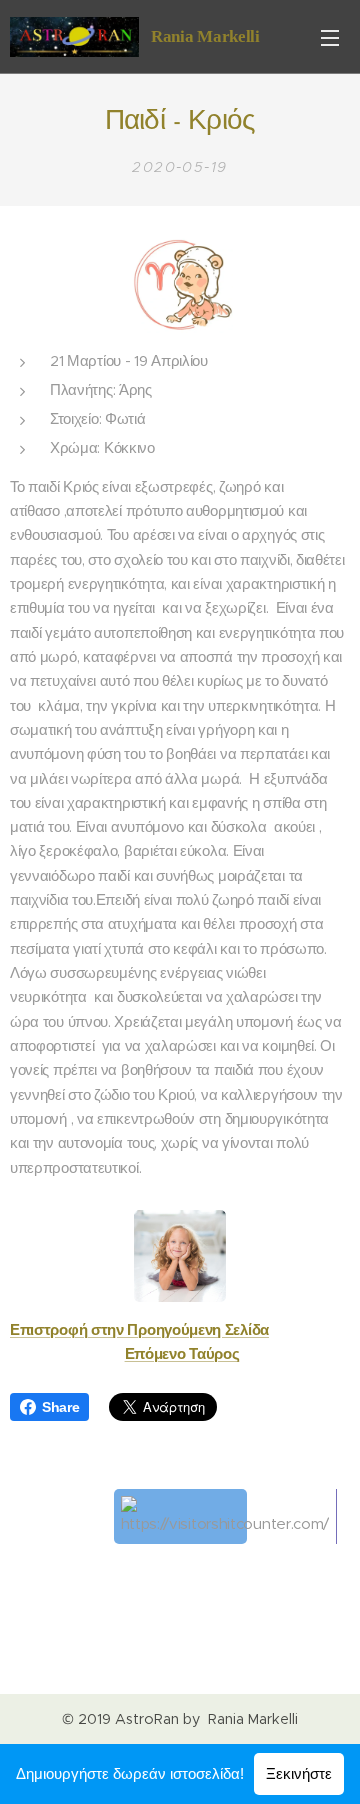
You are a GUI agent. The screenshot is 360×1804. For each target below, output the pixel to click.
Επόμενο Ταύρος (182, 1353)
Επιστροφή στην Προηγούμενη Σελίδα (139, 1329)
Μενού (330, 37)
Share (60, 1407)
